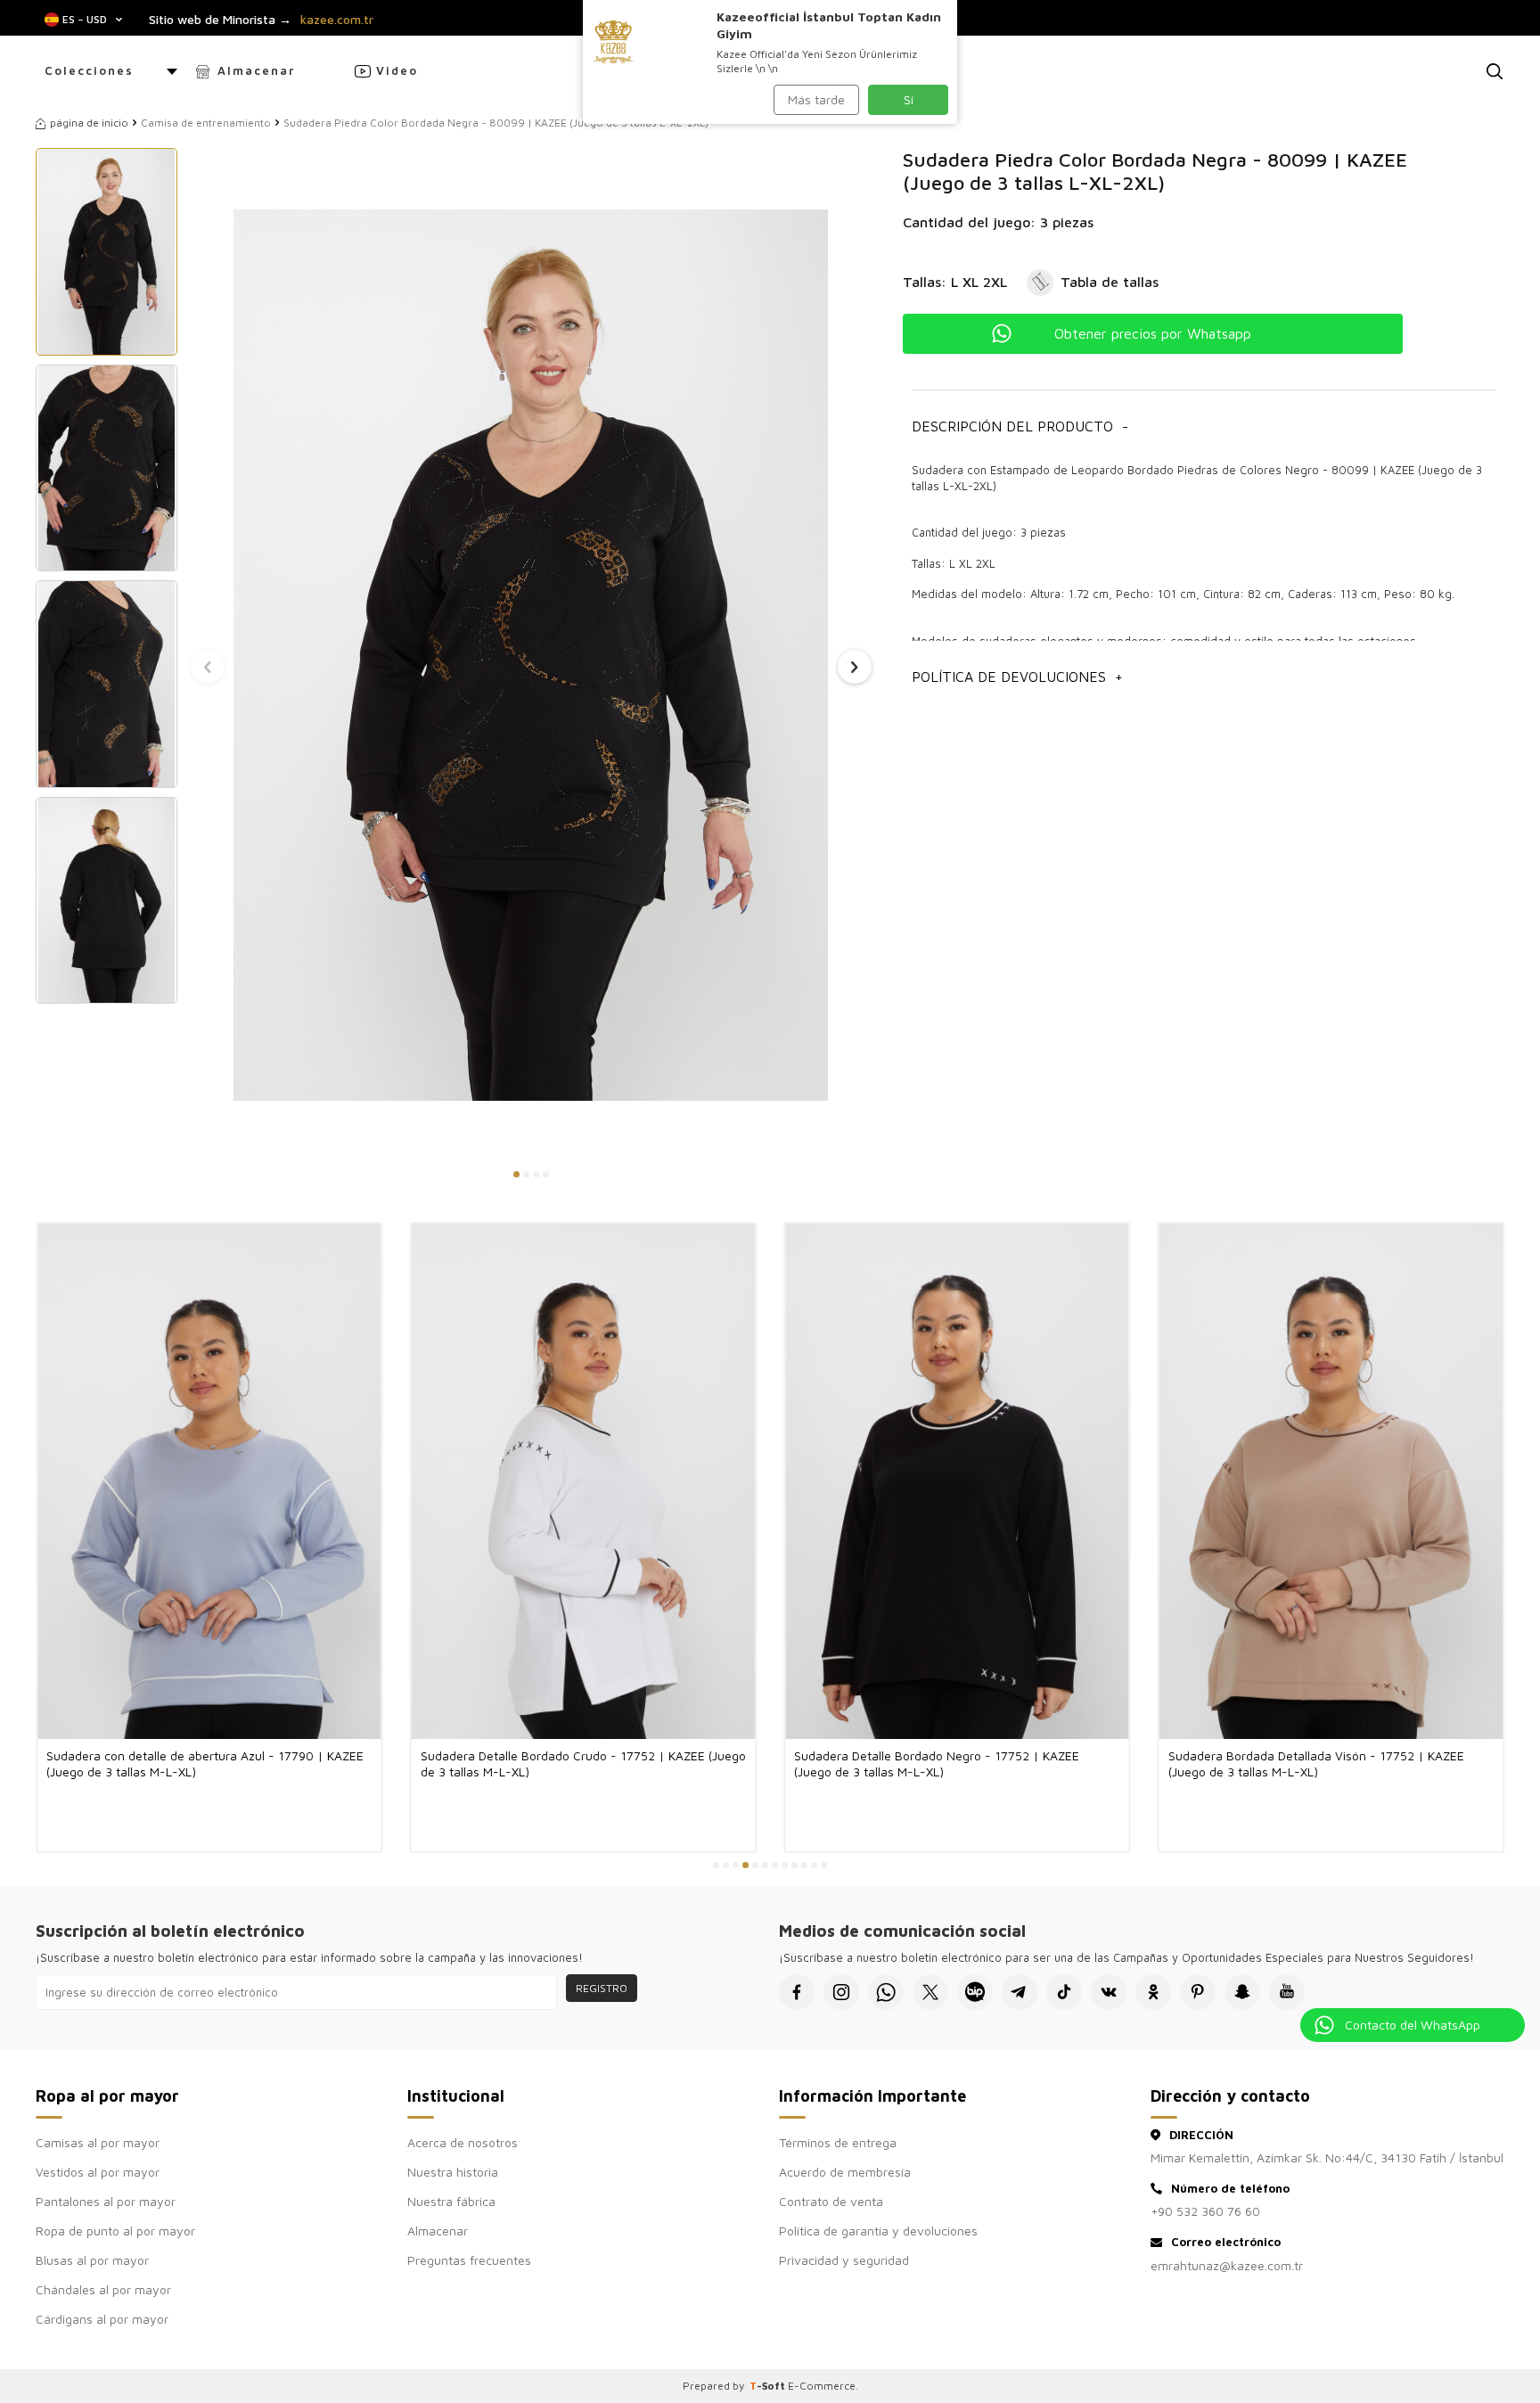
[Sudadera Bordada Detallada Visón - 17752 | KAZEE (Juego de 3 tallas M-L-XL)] (1331, 1481)
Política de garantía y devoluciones (878, 2231)
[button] (516, 1174)
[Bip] (975, 1992)
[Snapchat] (1242, 1992)
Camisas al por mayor (98, 2142)
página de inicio (89, 123)
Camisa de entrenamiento (206, 123)
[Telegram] (1020, 1992)
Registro (602, 1988)
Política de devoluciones (1017, 677)
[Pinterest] (1198, 1992)
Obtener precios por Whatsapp (1153, 333)
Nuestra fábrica (451, 2201)
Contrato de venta (831, 2201)
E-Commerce (822, 2386)
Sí (909, 99)
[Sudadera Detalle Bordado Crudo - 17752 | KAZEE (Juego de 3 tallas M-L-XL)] (584, 1481)
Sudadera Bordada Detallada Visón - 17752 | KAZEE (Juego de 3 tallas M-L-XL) (1316, 1763)
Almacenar (256, 70)
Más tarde (816, 99)
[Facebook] (797, 1992)
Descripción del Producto (1020, 426)
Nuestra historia (453, 2172)
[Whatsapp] (886, 1992)
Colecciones (89, 70)
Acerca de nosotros (463, 2142)
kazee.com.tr (337, 20)
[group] (531, 655)
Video (397, 70)
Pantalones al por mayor (106, 2201)
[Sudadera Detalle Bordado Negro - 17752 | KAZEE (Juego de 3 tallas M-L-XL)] (957, 1481)
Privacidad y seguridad (844, 2260)
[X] (930, 1992)
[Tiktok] (1064, 1992)
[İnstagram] (841, 1992)
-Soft (769, 2386)
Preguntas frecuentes (469, 2260)
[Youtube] (1287, 1992)
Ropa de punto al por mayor (115, 2231)
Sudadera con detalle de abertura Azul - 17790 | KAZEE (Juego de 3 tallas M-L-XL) (205, 1763)
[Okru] (1153, 1992)
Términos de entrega (838, 2142)
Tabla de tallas (1110, 282)
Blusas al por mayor (92, 2260)
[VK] (1109, 1992)
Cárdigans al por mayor (102, 2319)
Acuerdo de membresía (845, 2172)
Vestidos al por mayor (98, 2172)
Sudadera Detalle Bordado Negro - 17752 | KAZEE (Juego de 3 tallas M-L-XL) (937, 1763)
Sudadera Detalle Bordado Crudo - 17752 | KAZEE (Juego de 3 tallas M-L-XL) (583, 1763)
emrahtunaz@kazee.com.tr (1227, 2265)
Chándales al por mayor (103, 2289)
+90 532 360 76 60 (1205, 2211)
